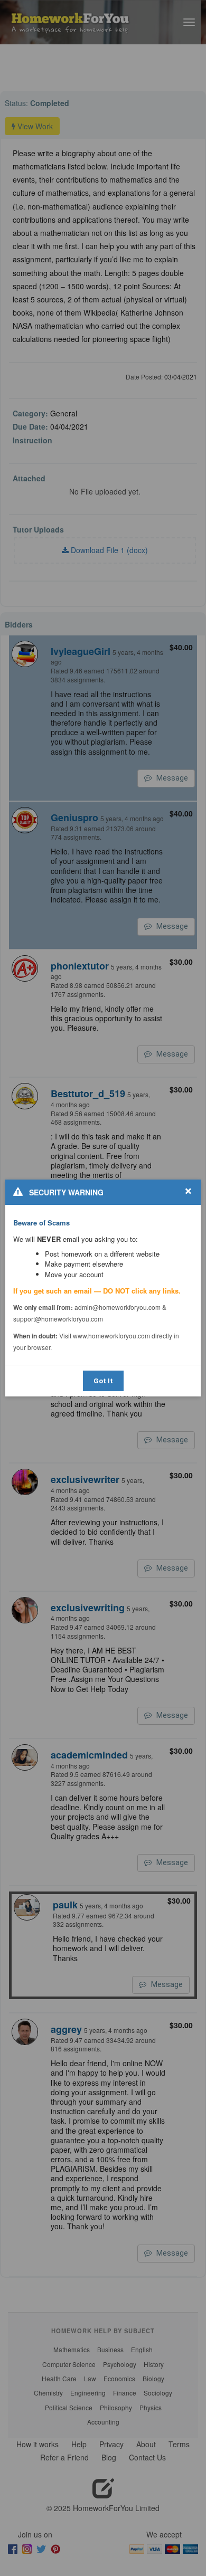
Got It (103, 1381)
